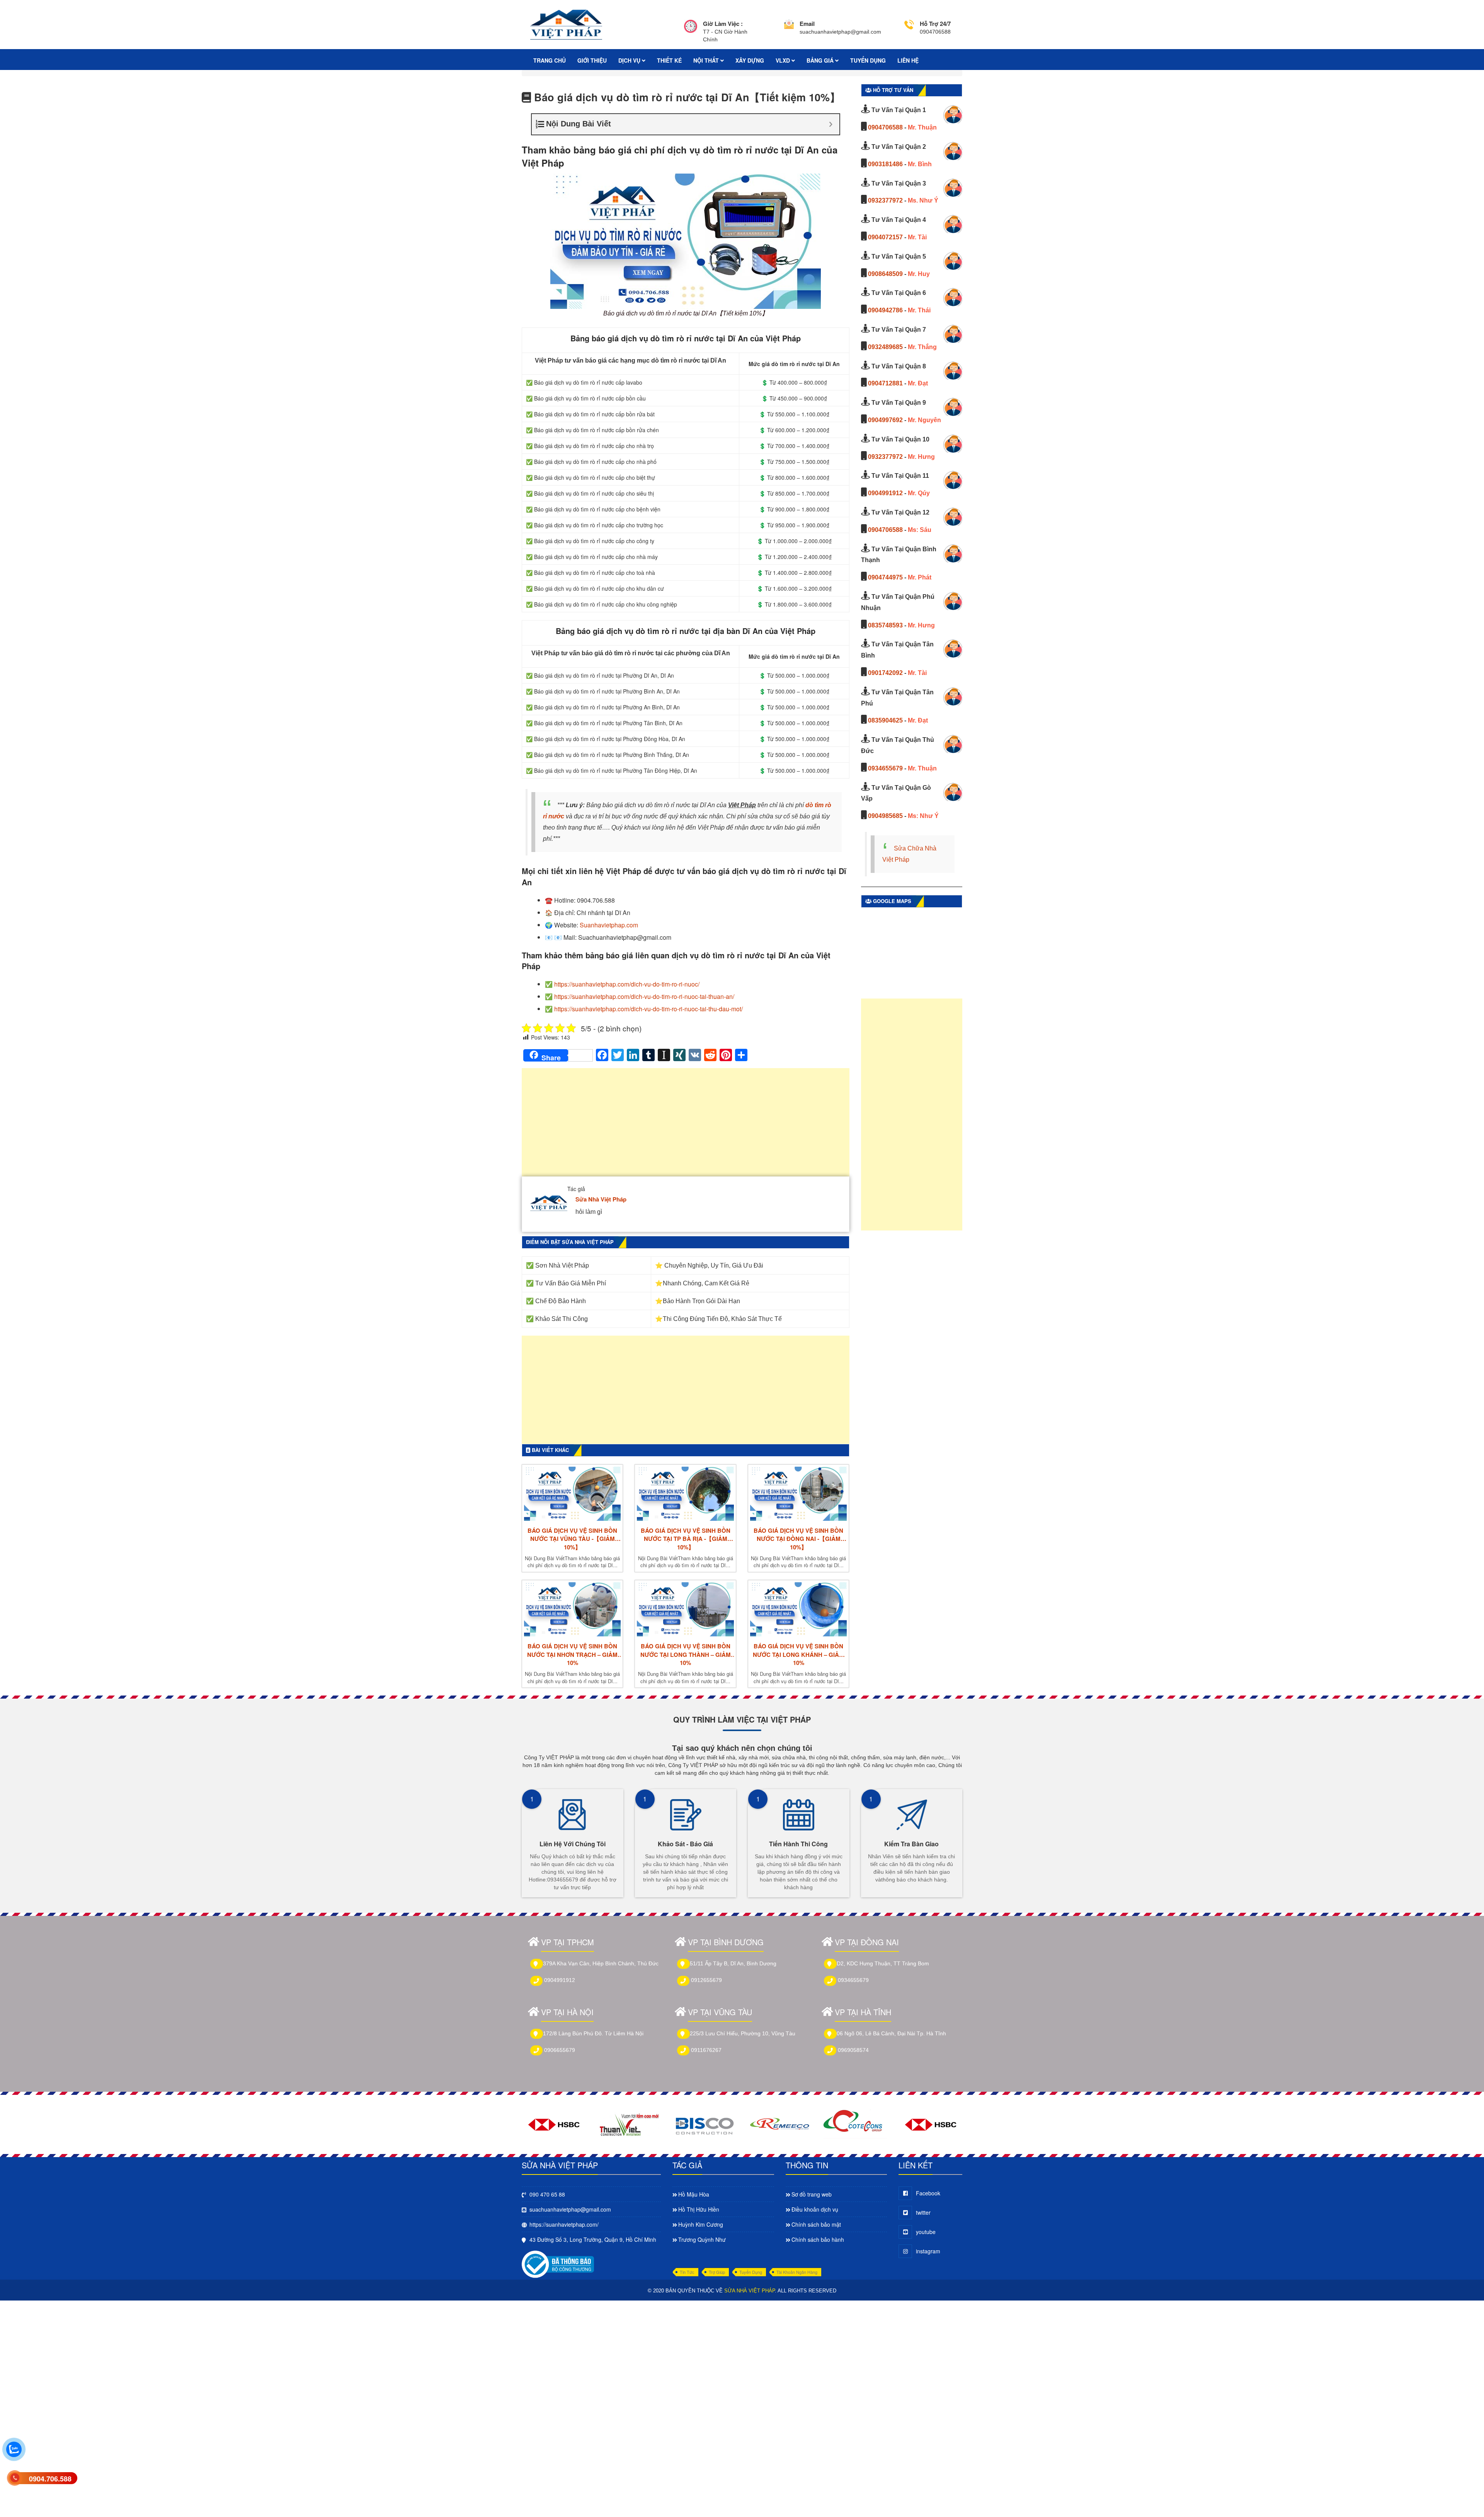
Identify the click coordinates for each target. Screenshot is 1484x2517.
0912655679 (706, 1980)
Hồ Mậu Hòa (694, 2194)
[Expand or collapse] (831, 124)
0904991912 (885, 493)
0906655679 (560, 2050)
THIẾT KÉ (669, 60)
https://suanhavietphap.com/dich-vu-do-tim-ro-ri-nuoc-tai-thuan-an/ (644, 996)
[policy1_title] (691, 32)
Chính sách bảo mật (816, 2224)
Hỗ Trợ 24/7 (935, 24)
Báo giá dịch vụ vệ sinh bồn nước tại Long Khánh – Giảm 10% (798, 1655)
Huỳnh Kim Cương (701, 2224)
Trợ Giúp (717, 2272)
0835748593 (885, 625)
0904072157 (885, 237)
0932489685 (885, 347)
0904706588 (885, 127)
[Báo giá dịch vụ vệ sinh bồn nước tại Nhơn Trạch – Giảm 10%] (572, 1609)
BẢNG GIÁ (821, 60)
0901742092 (885, 673)
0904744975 (885, 577)
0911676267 (706, 2050)
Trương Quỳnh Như (702, 2239)
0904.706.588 (50, 2479)
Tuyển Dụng (751, 2272)
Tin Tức (687, 2272)
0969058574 (853, 2050)
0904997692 (885, 420)
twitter (923, 2212)
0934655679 (885, 768)
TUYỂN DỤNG (868, 60)
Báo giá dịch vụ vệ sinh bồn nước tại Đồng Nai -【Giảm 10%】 (798, 1539)
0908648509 (885, 274)
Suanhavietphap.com (609, 925)
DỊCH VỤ (630, 60)
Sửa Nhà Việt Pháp (601, 1199)
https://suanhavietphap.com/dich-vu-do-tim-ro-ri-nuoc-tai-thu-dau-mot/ (648, 1009)
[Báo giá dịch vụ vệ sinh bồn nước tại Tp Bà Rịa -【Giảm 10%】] (685, 1494)
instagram (928, 2251)
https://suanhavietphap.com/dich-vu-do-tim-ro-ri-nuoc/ (627, 984)
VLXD (784, 60)
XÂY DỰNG (750, 60)
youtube (926, 2232)
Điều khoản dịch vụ (815, 2209)
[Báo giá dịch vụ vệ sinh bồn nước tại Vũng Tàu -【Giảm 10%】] (572, 1494)
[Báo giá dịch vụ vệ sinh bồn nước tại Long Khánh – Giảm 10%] (798, 1609)
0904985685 (885, 816)
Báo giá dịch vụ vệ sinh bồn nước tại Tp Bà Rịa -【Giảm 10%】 (686, 1539)
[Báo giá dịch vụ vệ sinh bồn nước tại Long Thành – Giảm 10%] (685, 1609)
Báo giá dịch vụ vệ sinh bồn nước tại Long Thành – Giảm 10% (686, 1655)
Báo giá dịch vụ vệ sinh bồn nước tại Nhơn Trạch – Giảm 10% (572, 1655)
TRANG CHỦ (550, 60)
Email (807, 24)
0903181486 (885, 164)
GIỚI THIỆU (592, 60)
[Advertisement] (686, 1126)
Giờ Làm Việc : (723, 24)
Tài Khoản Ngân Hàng (797, 2272)
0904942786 (885, 310)
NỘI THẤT (707, 60)
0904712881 (885, 383)
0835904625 (885, 720)
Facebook (928, 2193)
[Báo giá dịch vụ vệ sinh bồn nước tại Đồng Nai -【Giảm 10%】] (798, 1494)
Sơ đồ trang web (812, 2194)
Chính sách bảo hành (818, 2239)
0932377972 (885, 200)
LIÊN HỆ (908, 60)
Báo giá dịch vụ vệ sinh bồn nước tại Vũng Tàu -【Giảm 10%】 (572, 1539)
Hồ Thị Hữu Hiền (699, 2209)
